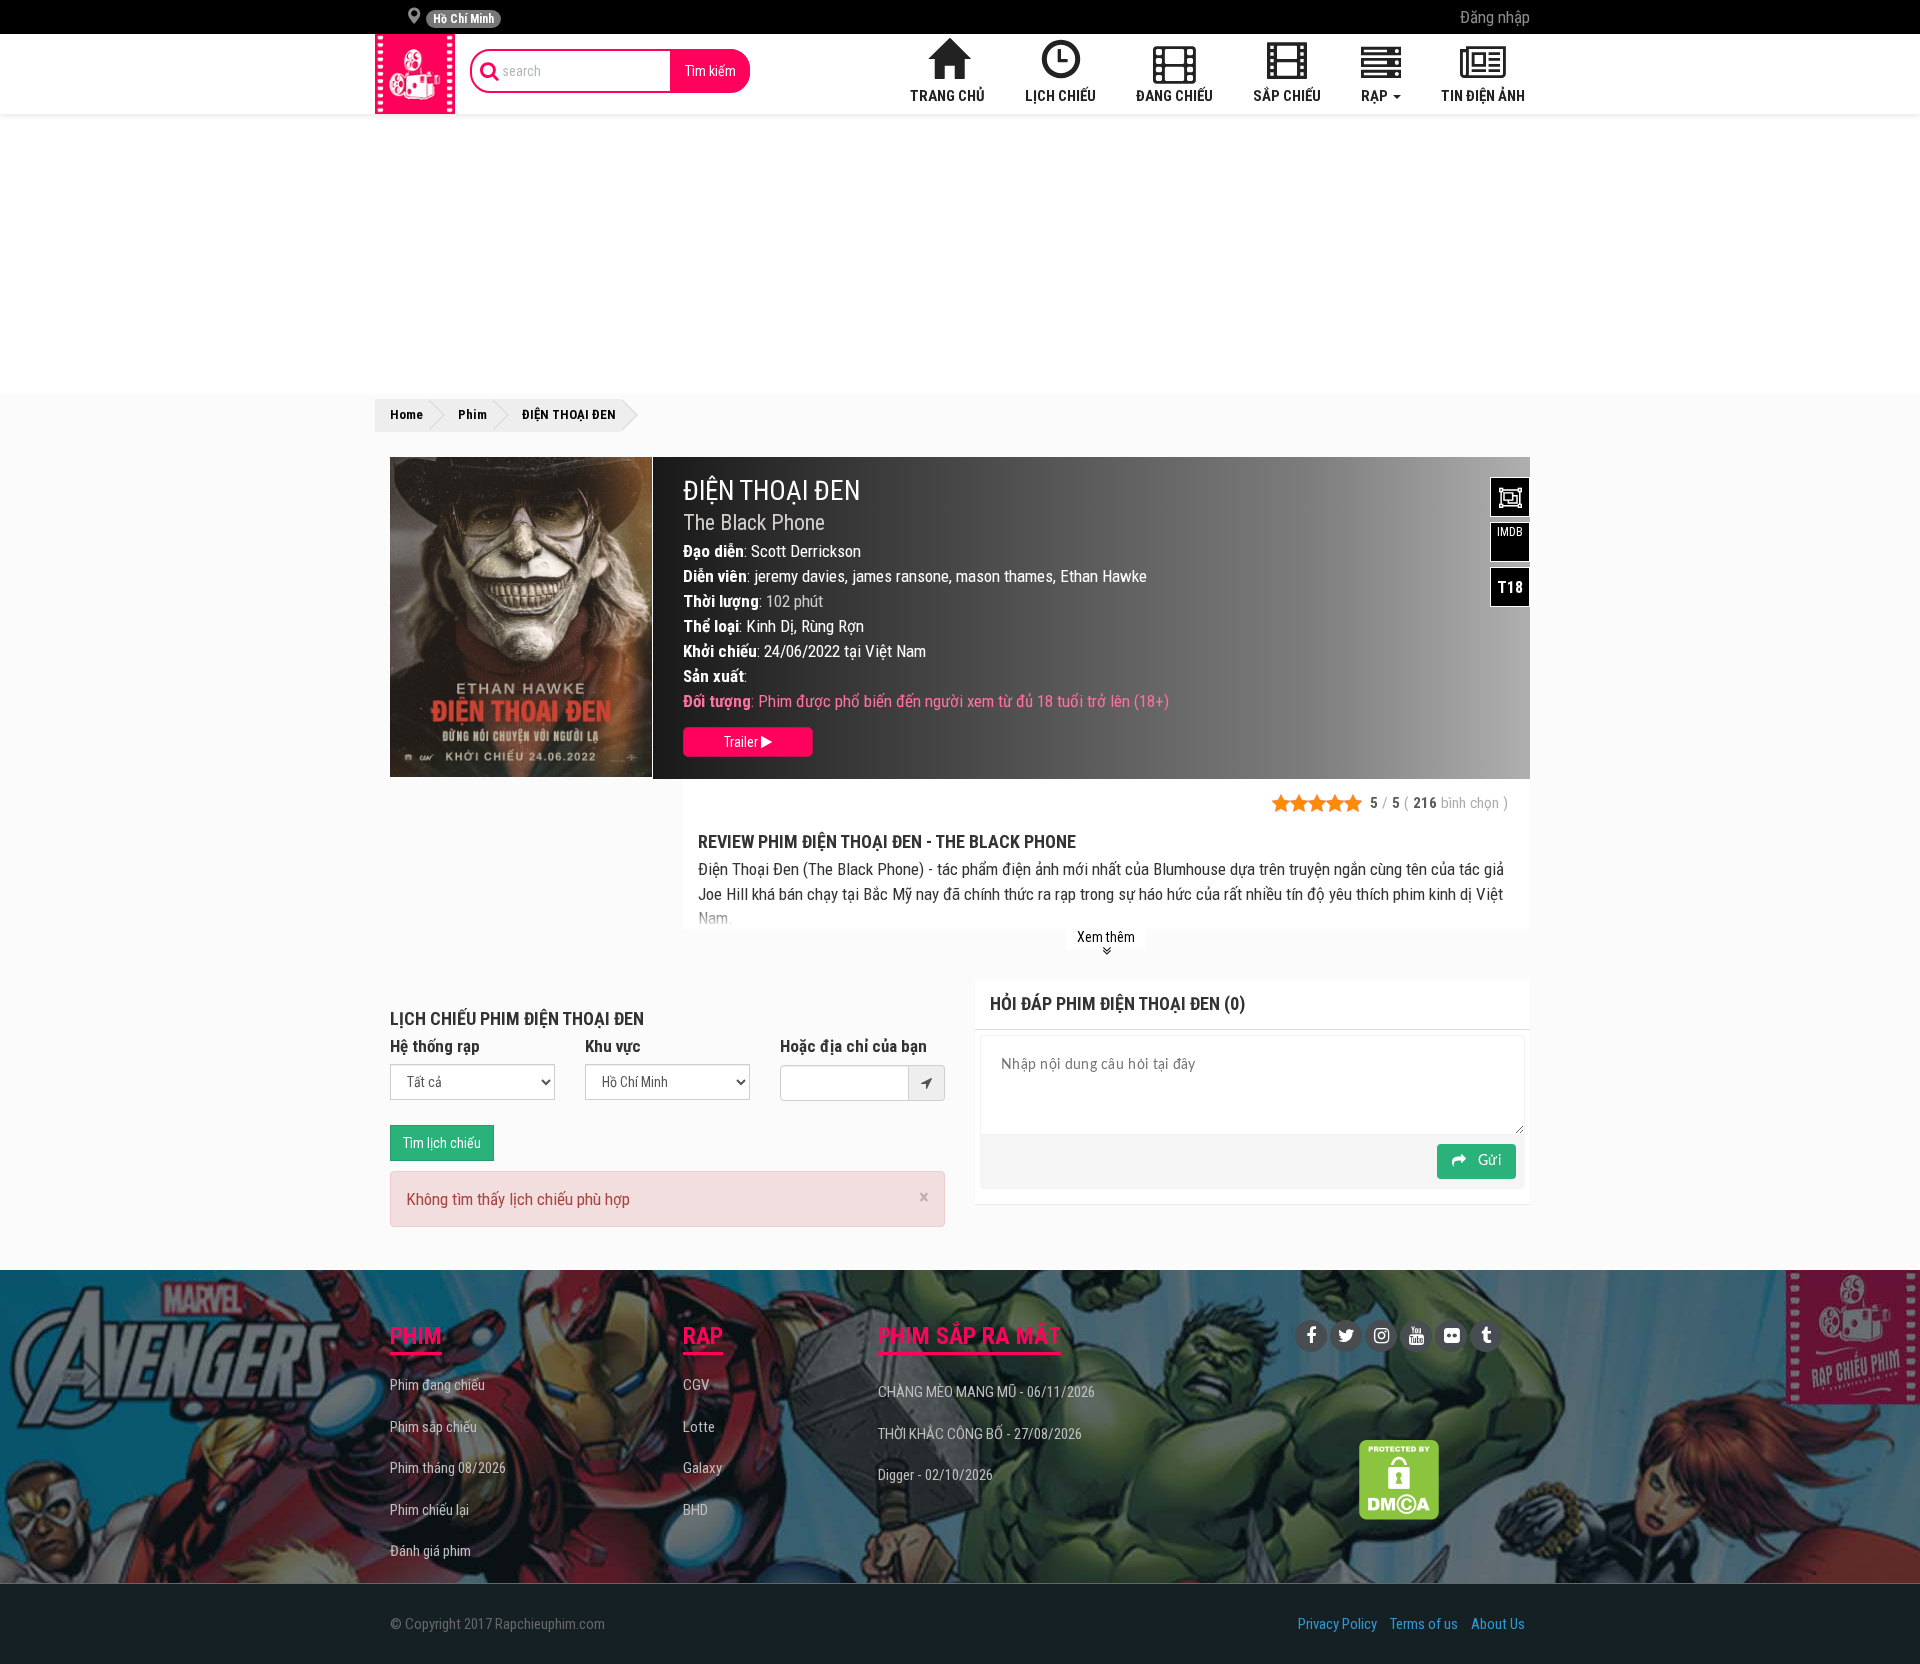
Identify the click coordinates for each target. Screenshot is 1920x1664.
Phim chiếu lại (429, 1510)
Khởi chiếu (720, 651)
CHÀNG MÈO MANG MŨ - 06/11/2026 (986, 1392)
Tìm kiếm (710, 71)
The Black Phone (754, 523)
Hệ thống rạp (435, 1046)
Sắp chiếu (1287, 96)
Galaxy (702, 1468)
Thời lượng (721, 601)
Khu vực (613, 1046)
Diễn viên (715, 576)
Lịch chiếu (1060, 96)
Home (406, 414)
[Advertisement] (960, 254)
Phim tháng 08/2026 (448, 1468)
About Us (1498, 1624)
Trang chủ (947, 96)
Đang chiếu (1174, 96)
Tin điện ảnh (1483, 96)
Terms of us (1424, 1624)
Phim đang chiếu (437, 1385)
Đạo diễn (713, 551)
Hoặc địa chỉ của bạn (853, 1046)
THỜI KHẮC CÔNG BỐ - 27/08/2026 (980, 1434)
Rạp (1376, 96)
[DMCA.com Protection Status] (1399, 1479)
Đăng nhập (1495, 17)
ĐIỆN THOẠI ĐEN (771, 491)
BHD (695, 1510)
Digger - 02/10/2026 (935, 1475)
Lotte (699, 1427)
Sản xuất (713, 676)
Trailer (742, 742)
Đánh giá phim (430, 1551)
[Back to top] (1874, 1608)
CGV (696, 1385)
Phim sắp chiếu (433, 1427)
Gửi (1487, 1161)
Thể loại (711, 626)
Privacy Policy (1337, 1624)
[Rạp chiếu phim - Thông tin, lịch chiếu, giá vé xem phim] (415, 74)
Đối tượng (717, 701)
